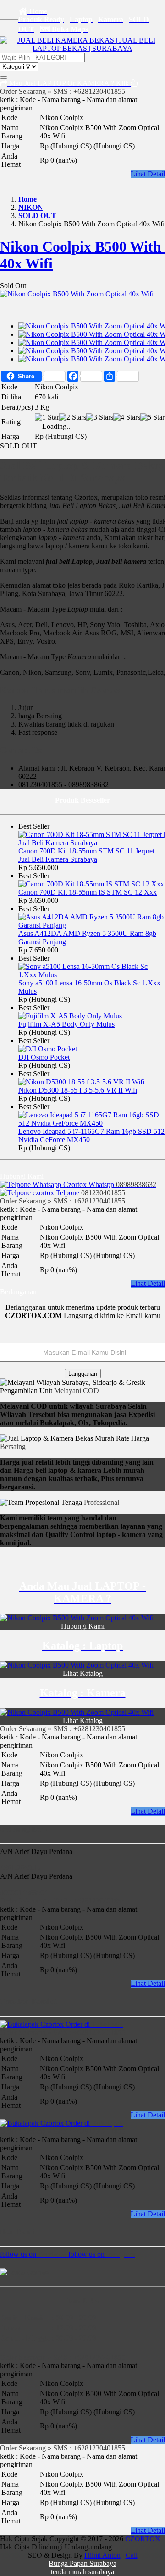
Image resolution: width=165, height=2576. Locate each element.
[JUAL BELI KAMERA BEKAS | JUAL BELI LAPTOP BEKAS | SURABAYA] (82, 48)
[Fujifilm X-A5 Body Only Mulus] (70, 1016)
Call (132, 2555)
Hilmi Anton (102, 2555)
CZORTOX (143, 2539)
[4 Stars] (127, 417)
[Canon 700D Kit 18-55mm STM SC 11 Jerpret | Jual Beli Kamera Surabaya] (92, 843)
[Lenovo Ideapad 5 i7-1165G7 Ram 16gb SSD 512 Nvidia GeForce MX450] (92, 1123)
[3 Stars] (100, 417)
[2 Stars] (73, 417)
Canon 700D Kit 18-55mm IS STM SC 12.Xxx (88, 892)
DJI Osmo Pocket (44, 1057)
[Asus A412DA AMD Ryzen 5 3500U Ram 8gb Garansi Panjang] (92, 925)
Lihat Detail (148, 174)
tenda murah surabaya (82, 2572)
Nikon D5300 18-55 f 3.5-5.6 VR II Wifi (78, 1090)
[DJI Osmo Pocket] (48, 1049)
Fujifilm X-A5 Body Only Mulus (66, 1024)
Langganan (83, 1374)
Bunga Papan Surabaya (82, 2563)
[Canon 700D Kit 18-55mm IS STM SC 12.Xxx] (91, 884)
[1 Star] (47, 417)
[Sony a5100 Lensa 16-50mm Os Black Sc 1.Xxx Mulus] (92, 975)
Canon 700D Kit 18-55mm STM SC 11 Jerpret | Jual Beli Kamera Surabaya (88, 855)
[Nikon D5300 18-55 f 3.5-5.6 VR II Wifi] (81, 1082)
